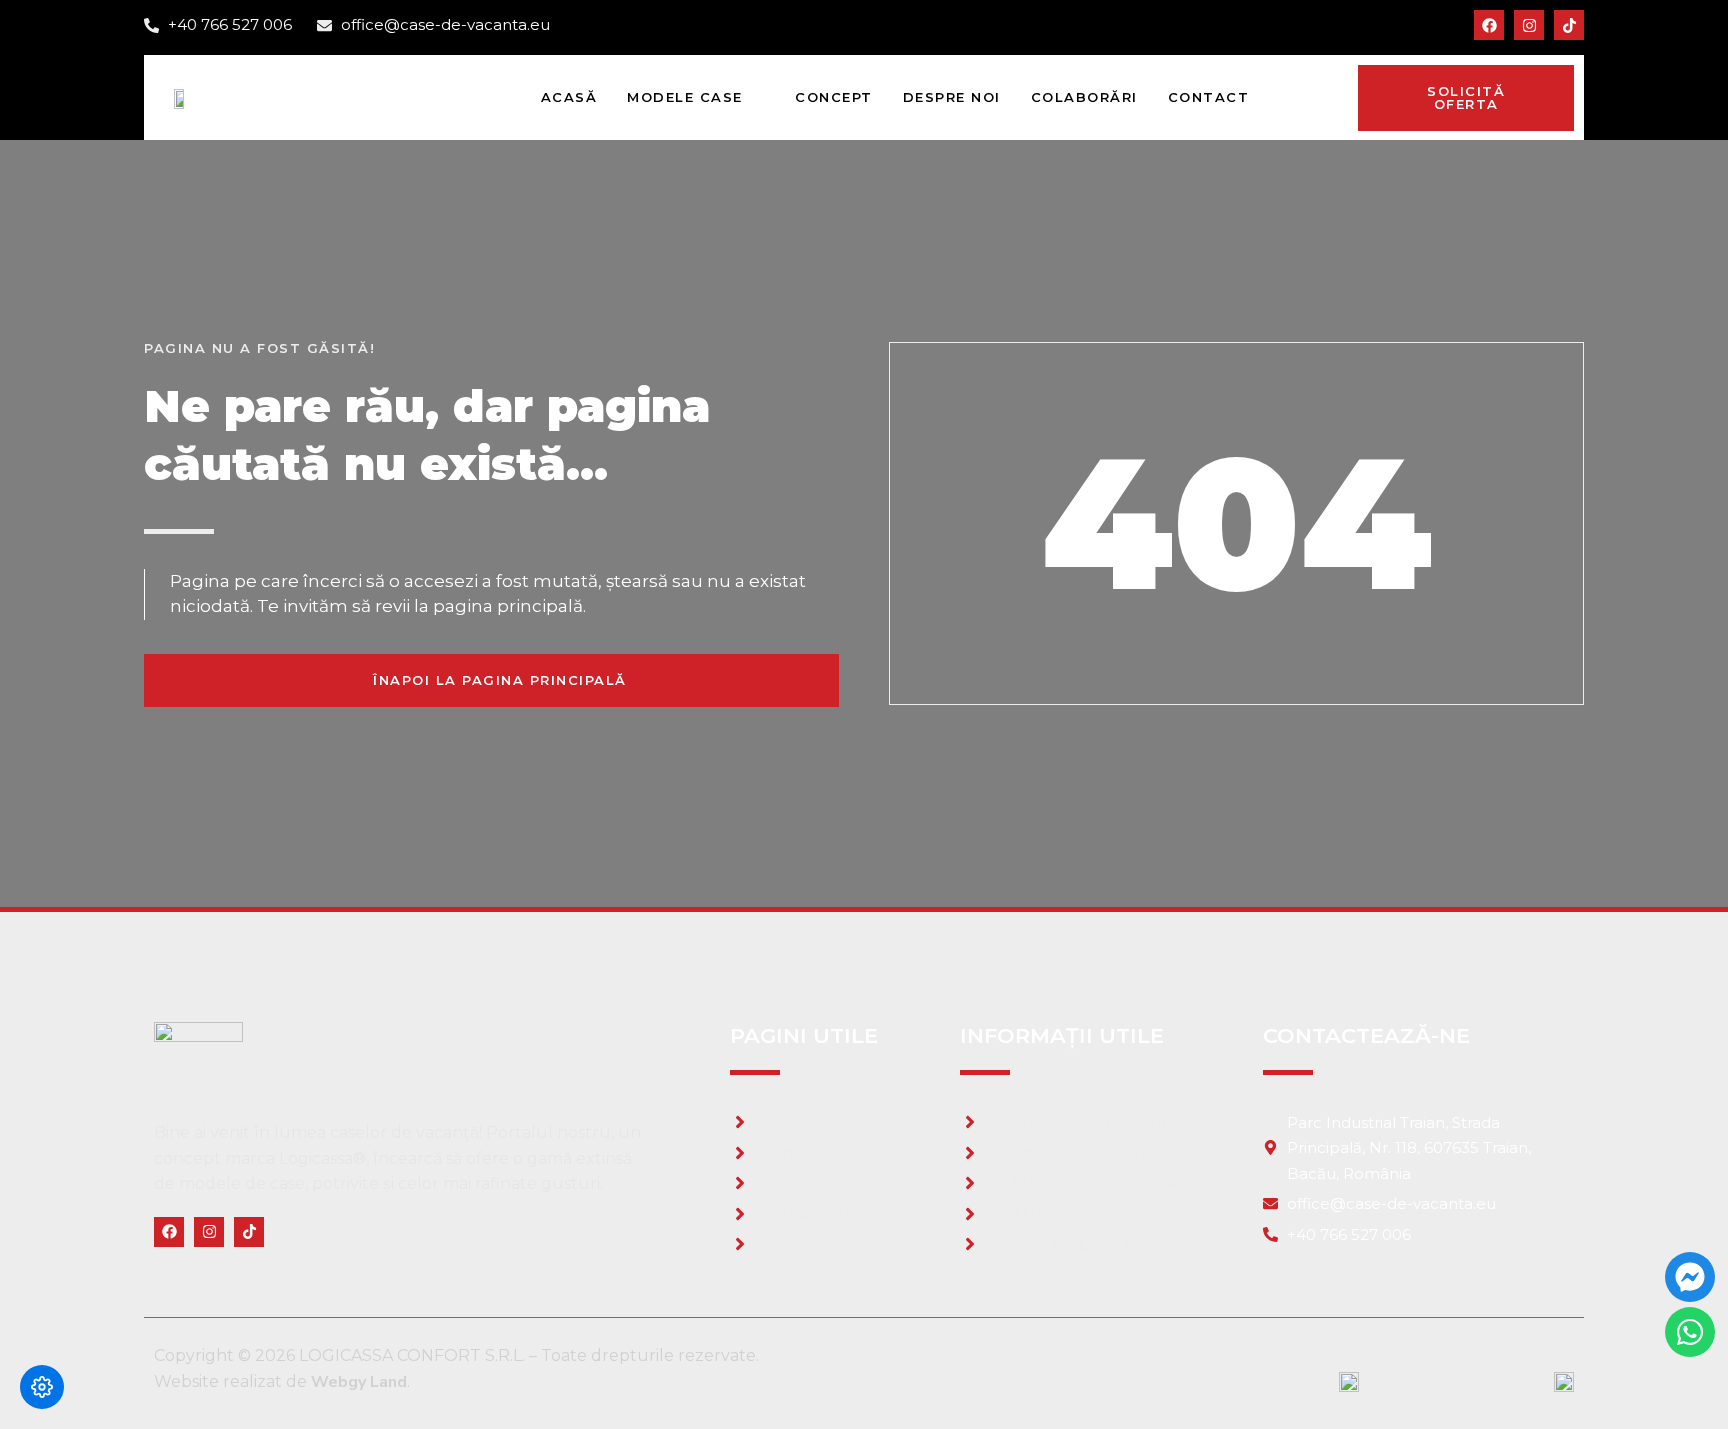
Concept (834, 97)
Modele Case (685, 97)
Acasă (569, 97)
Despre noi (952, 97)
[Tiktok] (1569, 25)
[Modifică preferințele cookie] (42, 1387)
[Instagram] (1529, 25)
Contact (1209, 97)
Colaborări (1084, 97)
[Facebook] (1489, 25)
